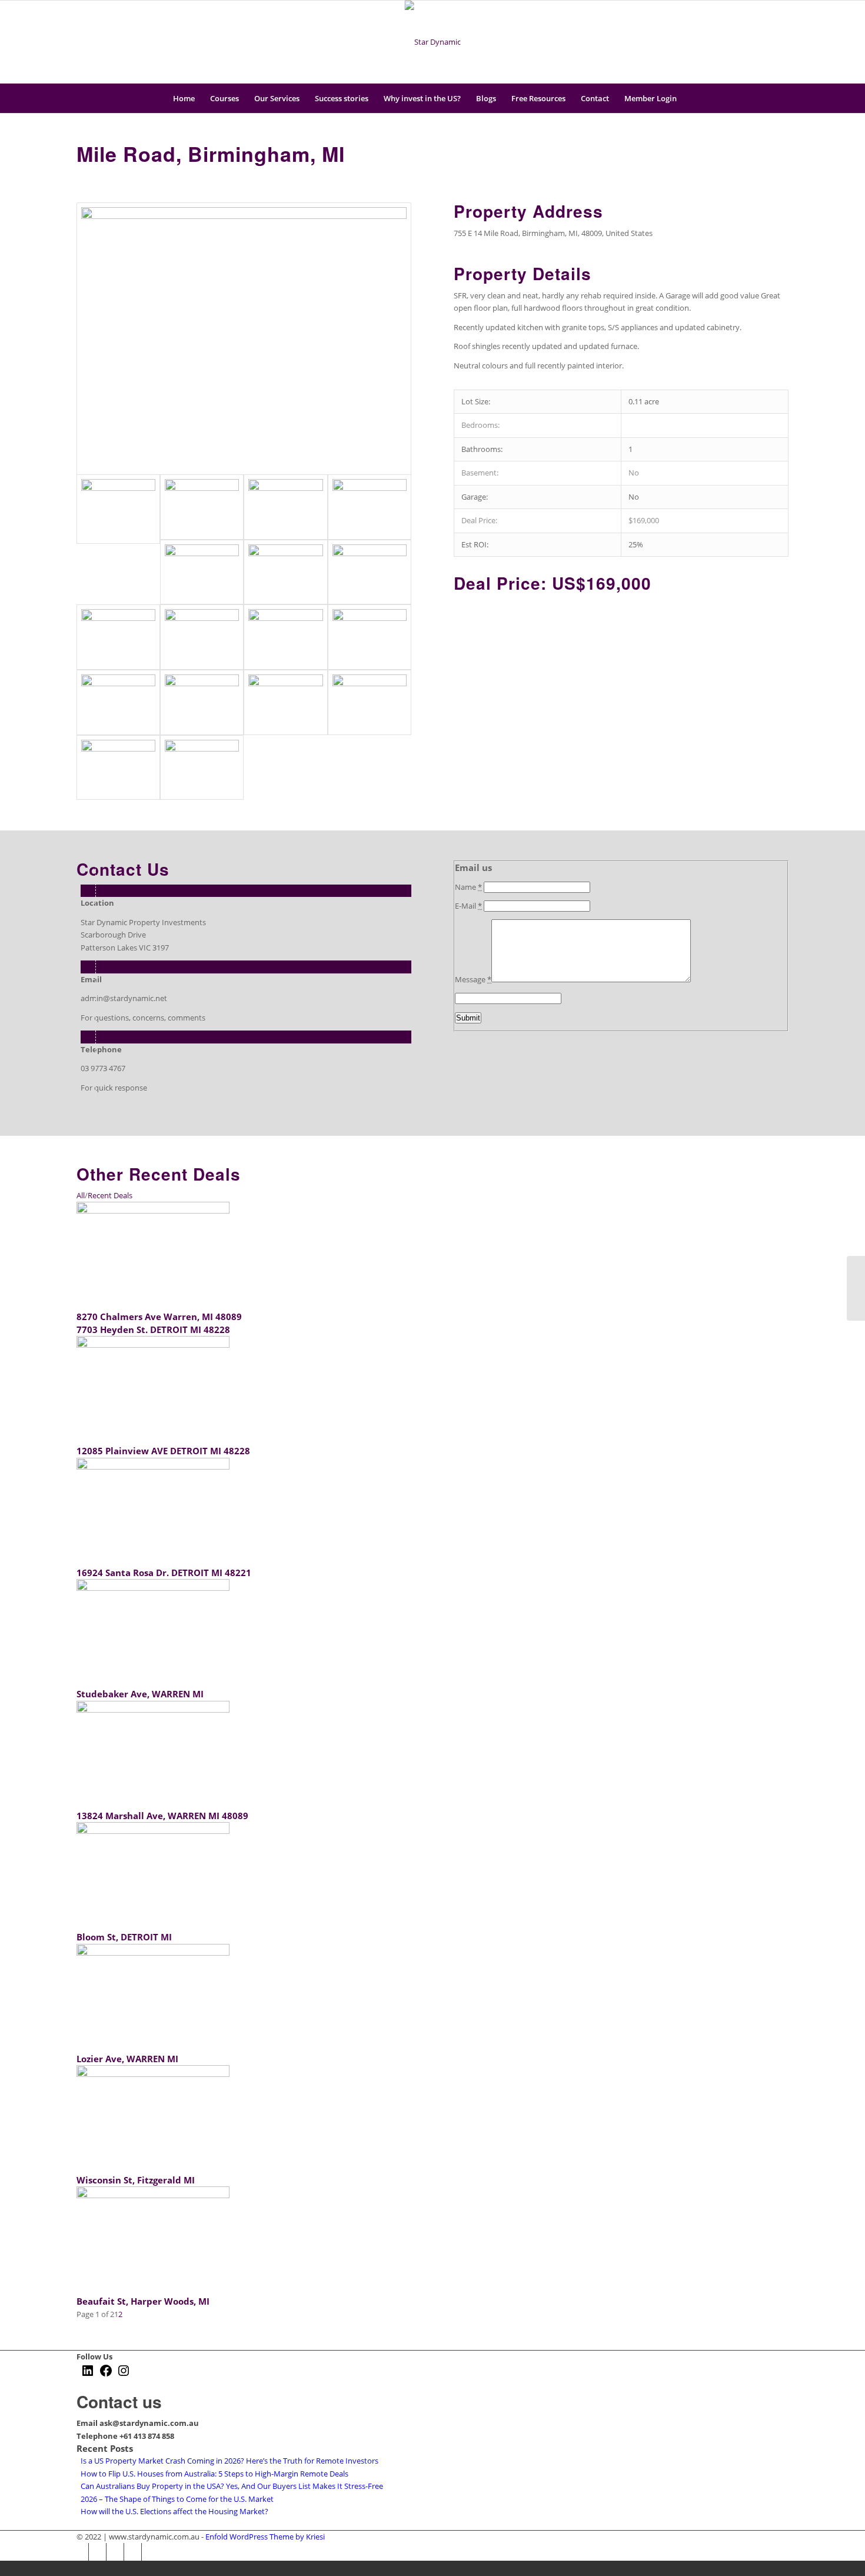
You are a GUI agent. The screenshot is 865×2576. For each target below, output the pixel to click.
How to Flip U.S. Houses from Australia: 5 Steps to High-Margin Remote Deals (214, 2474)
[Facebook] (744, 42)
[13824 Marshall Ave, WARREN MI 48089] (153, 1710)
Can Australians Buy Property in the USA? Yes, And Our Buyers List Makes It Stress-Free (232, 2486)
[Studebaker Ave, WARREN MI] (153, 1588)
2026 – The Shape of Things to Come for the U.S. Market (177, 2499)
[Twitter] (727, 42)
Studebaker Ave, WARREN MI (140, 1694)
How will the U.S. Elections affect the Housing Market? (174, 2511)
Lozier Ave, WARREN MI (127, 2059)
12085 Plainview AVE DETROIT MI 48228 (163, 1451)
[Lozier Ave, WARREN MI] (153, 1953)
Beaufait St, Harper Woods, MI (143, 2301)
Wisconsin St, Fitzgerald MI (136, 2180)
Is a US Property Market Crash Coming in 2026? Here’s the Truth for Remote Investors (229, 2461)
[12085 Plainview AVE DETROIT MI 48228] (153, 1345)
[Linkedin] (780, 42)
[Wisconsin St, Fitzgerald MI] (153, 2074)
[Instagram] (762, 42)
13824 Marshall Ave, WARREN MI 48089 (162, 1816)
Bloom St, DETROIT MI (124, 1937)
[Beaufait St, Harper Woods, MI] (153, 2195)
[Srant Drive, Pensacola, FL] (856, 1288)
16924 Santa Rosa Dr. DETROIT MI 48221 (164, 1573)
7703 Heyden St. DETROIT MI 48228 (153, 1329)
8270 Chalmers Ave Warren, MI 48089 (159, 1317)
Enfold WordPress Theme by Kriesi (265, 2537)
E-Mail (468, 906)
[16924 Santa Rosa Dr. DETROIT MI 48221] (153, 1467)
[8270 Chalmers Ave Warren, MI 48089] (153, 1211)
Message (473, 979)
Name (468, 887)
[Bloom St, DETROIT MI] (153, 1831)
